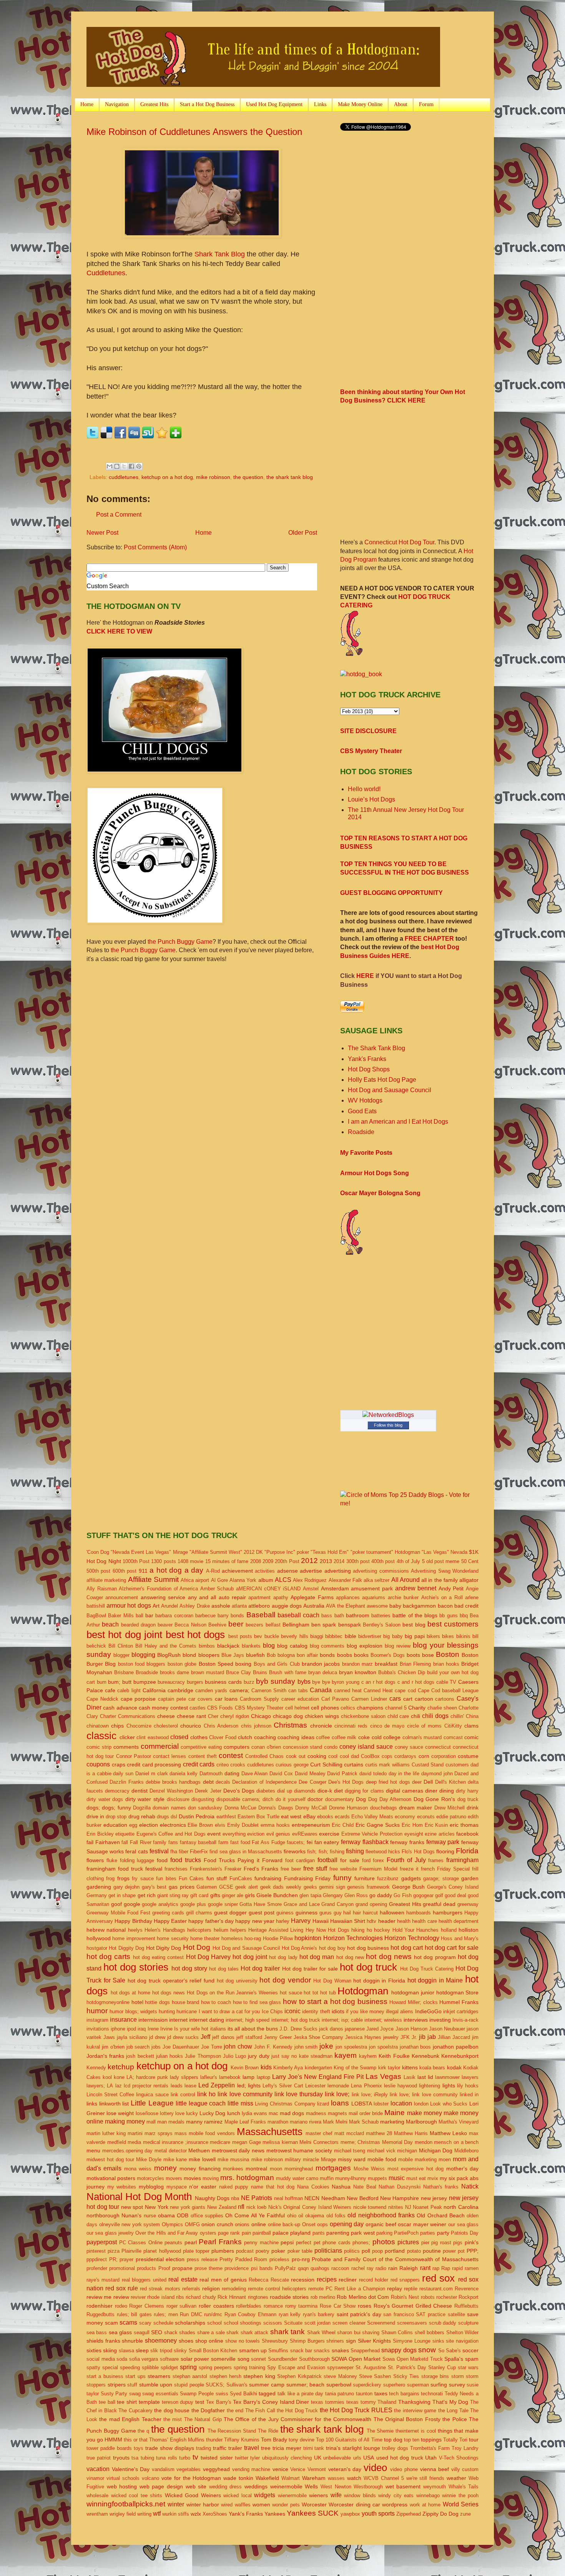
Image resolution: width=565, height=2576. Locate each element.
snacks (322, 2351)
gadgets (411, 1878)
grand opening (371, 1904)
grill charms (199, 1913)
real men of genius (223, 2280)
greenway (468, 1904)
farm (223, 1842)
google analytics (160, 1904)
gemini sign (332, 1887)
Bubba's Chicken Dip (402, 1672)
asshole (221, 1606)
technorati (432, 2394)
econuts (426, 1817)
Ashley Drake (194, 1606)
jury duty (258, 2056)
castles (198, 1708)
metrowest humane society (299, 2150)
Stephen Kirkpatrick (299, 2376)
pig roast (441, 2243)
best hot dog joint (124, 1635)
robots (428, 2297)
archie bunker (403, 1597)
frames (436, 1860)
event (214, 1834)
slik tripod (161, 2351)
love (180, 2113)
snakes (340, 2350)
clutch (245, 1737)
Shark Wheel (321, 2332)
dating (232, 1773)
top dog (393, 2440)
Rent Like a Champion (360, 2289)
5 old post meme (441, 1561)
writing (144, 2514)
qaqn (303, 2268)
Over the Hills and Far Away (167, 2233)
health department (459, 1921)
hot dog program (435, 1957)
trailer (235, 2448)
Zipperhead (409, 2514)
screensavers (412, 2323)
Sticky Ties (406, 2376)
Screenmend (381, 2323)
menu (93, 2150)
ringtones (258, 2297)
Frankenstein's (206, 1869)
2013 (326, 1561)
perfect (304, 2243)
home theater (205, 1938)
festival (159, 1851)
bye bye (321, 1682)
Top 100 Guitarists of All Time (349, 2440)
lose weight (120, 2113)
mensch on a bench (456, 2142)
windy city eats (396, 2495)
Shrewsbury (275, 2341)
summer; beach (306, 2385)
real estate (183, 2279)
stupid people (189, 2385)
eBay (309, 1816)
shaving (371, 2332)
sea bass (97, 2332)
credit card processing (154, 1764)
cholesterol (166, 1726)
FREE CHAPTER (429, 939)
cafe (110, 1690)
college (392, 1737)
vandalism (163, 2469)
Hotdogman (363, 1991)
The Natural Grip (203, 2419)
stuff (132, 2385)
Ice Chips (272, 2011)
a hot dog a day (176, 1570)
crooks (238, 1765)
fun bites (166, 1878)
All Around (405, 1580)
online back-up (284, 2224)
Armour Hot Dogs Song (375, 1173)
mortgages (333, 2168)
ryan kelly (290, 2314)
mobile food (382, 2159)
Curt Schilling (326, 1764)
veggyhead (216, 2469)
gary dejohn (127, 1887)
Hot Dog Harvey (208, 1957)
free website (343, 1869)
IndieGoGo (428, 2011)
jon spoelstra (383, 2047)
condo (331, 1747)
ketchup (121, 2067)
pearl (191, 2242)
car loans (226, 1699)
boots (413, 1655)
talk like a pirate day (300, 2394)
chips (117, 1726)
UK (318, 2458)
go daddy (381, 1895)
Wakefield (267, 2478)
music (397, 2178)
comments (126, 1747)
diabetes (266, 1791)
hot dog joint (250, 1957)
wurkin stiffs (176, 2514)
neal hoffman (288, 2198)
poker (278, 2251)
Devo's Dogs (239, 1791)
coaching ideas (296, 1737)
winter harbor (203, 2504)
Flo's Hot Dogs (418, 1852)
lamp (248, 2077)
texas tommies (328, 2402)
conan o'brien (266, 1747)
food (162, 1860)
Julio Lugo (234, 2056)
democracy (117, 1791)
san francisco (399, 2314)
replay (395, 2288)
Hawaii (321, 1921)
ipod (131, 2029)
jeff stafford (249, 2037)
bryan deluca (323, 1672)
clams (471, 1726)
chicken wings (322, 1716)
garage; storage (441, 1878)
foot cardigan (300, 1860)
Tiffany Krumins (242, 2440)
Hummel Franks (459, 2002)
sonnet (258, 2359)
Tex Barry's (219, 2402)
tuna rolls (166, 2458)
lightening (430, 2086)
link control (183, 2095)
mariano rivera (306, 2122)
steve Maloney (340, 2376)
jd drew (157, 2037)
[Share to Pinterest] (139, 466)
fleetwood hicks (383, 1852)
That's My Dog (450, 2402)
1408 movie (190, 1561)
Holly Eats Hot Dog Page (382, 1080)
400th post (383, 1561)
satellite (456, 2314)
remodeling (234, 2289)
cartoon (424, 1699)
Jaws (109, 2037)
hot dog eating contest (159, 1957)
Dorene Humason (348, 1808)
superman (418, 2385)
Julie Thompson (203, 2056)
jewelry (391, 2037)
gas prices (182, 1887)
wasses (336, 2478)
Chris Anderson (221, 1726)
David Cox (281, 1774)
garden (470, 1878)
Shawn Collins (397, 2332)
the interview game (415, 2411)
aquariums (374, 1597)
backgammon (419, 1606)
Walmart (291, 2478)
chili (415, 1716)
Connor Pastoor (134, 1756)
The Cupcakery (135, 2411)
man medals (171, 2122)
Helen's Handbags (165, 1930)
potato (414, 2251)
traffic (220, 2448)
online (259, 2224)
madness (316, 2113)
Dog (361, 1799)
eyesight (414, 1834)
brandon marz (357, 1664)
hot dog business (368, 1948)
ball (140, 1616)
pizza (114, 2251)
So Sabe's (450, 2351)
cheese (166, 1716)
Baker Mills (121, 1616)
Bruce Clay (238, 1672)
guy (338, 1913)
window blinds (360, 2495)
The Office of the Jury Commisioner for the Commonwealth (297, 2419)
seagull (142, 2332)
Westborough (368, 2487)
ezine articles (440, 1834)
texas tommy (361, 2402)
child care (398, 1716)
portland (395, 2251)
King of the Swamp (355, 2068)
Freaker (233, 1869)
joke (326, 2046)
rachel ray (362, 2268)
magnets (337, 2113)
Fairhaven (108, 1842)
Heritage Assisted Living (276, 1930)
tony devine (302, 2440)
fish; (312, 1852)
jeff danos (223, 2037)
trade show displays (170, 2448)
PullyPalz (285, 2268)
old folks (336, 2216)
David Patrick (342, 1774)
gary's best (154, 1887)
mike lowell (202, 2159)
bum (102, 1682)
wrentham (97, 2514)
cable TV (446, 1682)
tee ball (107, 2402)
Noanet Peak (427, 2207)
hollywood (99, 1938)
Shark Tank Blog (220, 254)
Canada (321, 1690)
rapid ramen (465, 2268)
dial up (285, 1791)
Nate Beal (365, 2187)
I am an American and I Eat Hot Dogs (398, 1122)
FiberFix (199, 1852)
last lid (425, 2077)
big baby (393, 1636)
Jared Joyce (380, 2029)
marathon (278, 2122)
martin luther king (106, 2133)
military (293, 2159)
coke (364, 1737)
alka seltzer (376, 1580)
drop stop (116, 1817)
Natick (470, 2186)
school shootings (243, 2323)
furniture (365, 1878)
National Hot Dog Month (139, 2197)
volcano (150, 2478)
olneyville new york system (130, 2224)
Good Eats (362, 1111)
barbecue (205, 1616)
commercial (160, 1746)
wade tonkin (238, 2478)
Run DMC (191, 2314)
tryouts (121, 2458)
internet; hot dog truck (296, 2020)
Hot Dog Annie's (300, 1948)
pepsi (287, 2242)
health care (424, 1921)
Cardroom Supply (259, 1699)
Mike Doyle (149, 2159)
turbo (185, 2458)
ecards (342, 1817)
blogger (121, 1655)
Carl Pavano (335, 1699)
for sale (350, 1860)
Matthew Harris (411, 2133)
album (266, 1580)
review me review (108, 2297)
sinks (438, 2341)
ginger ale (233, 1895)
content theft (203, 1756)
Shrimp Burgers (307, 2341)
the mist (173, 2419)
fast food (240, 1842)
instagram (97, 2020)
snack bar (301, 2351)
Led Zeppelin (217, 2085)
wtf (157, 2514)
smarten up (253, 2350)
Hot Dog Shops (369, 1069)
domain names (169, 1808)
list (125, 2104)
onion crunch (217, 2224)
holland (449, 1930)
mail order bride (366, 2113)
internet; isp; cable (342, 2020)
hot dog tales (224, 1969)
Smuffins (278, 2351)
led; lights (249, 2085)
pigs (458, 2243)
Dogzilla (142, 1808)
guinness (307, 1912)
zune (465, 2514)
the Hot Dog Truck (297, 2411)
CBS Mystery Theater (371, 751)
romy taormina (302, 2306)
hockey (382, 1930)
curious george (292, 1765)
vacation (98, 2469)
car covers (200, 1699)
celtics (348, 1708)
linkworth (110, 2104)
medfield (117, 2142)
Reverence (467, 2289)
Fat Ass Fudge (268, 1842)
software (169, 2359)
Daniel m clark (152, 1774)
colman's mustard (422, 1737)
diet (338, 1791)
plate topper (196, 2251)
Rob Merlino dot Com (363, 2297)
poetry (263, 2251)
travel (252, 2448)
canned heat (348, 1690)
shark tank (287, 2332)
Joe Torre (212, 2047)
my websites (122, 2187)
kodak (454, 2067)
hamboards (419, 1913)
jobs (156, 2047)
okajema (315, 2216)
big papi (415, 1636)
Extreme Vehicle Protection (372, 1834)
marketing (392, 2122)
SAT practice (431, 2314)
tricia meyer (287, 2448)
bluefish (255, 1655)
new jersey (434, 2198)
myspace (177, 2187)
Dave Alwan (255, 1774)
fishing (355, 1851)
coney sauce (409, 1747)
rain (393, 2268)
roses (365, 2306)
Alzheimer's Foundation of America (158, 1589)
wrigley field (123, 2514)
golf (439, 1895)
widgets (265, 2495)
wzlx (196, 2514)
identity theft (316, 2011)
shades (187, 2332)
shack (171, 2332)
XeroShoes (215, 2514)
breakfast (386, 1664)
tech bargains (404, 2394)
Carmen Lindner (369, 1699)
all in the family (440, 1580)
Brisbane (124, 1672)
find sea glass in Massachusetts (246, 1852)
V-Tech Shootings (459, 2458)
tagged (267, 2393)
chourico (191, 1726)
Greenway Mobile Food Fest (118, 1913)
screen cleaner (349, 2323)
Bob (271, 1655)
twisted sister (217, 2458)
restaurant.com (436, 2289)
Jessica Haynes (363, 2037)
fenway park (443, 1842)
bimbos (207, 1646)
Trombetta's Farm (430, 2448)
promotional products (133, 2268)
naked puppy (234, 2187)
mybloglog (151, 2187)
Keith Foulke (394, 2056)
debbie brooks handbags (173, 1782)
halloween (392, 1912)
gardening (99, 1887)
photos (384, 2242)
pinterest (96, 2251)
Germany (97, 1895)
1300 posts (163, 1561)
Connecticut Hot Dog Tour (399, 542)
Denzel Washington (171, 1791)
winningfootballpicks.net (126, 2504)
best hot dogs (195, 1635)
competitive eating (201, 1747)
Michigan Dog (436, 2150)
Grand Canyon (337, 1904)
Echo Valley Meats (372, 1817)
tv (195, 2457)
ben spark (324, 1625)
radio (381, 2268)
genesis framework (368, 1887)
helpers (238, 1930)
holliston (469, 1930)
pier (425, 2243)
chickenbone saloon (363, 1716)
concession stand (303, 1747)
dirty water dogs (105, 1799)
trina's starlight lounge (353, 2448)
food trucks (186, 1860)
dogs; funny (116, 1808)
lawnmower (447, 2077)
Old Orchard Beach (441, 2215)
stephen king (259, 2376)
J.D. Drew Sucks (298, 2029)
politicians (328, 2251)
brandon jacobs (321, 1664)
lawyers (470, 2077)
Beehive (217, 1625)
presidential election (160, 2259)
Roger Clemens (147, 2306)
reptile (411, 2289)
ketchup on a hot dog (167, 477)
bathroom (358, 1615)
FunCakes (241, 1878)
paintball (262, 2233)
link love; (337, 2094)
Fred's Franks (261, 1869)
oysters (208, 2233)
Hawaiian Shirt (348, 1921)
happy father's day (211, 1921)
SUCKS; (215, 2385)
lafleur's (209, 2077)
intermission (153, 2020)
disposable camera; (238, 1799)
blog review (398, 1646)
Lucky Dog (212, 2113)
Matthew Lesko (448, 2133)
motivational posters (111, 2178)
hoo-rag (253, 1938)
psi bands (262, 2268)
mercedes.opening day (128, 2151)
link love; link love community (424, 2095)
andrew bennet (416, 1588)
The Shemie (380, 2431)
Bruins (260, 1672)
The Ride (268, 2431)
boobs (345, 1655)
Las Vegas (383, 2076)
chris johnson (256, 1726)
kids (266, 2067)
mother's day (462, 2169)
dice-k (325, 1791)
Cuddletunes (106, 273)
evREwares (305, 1834)
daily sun (123, 1774)
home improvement (134, 1938)
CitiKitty (453, 1726)
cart (408, 1699)
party (443, 2233)
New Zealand (222, 2207)
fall (125, 1842)
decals (223, 1782)
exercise (329, 1834)
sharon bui (349, 2332)
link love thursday (299, 2094)
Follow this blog (388, 1425)
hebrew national (106, 1930)
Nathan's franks (441, 2187)
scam (111, 2323)
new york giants (188, 2207)
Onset (309, 2224)
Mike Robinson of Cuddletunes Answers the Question (194, 132)
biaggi (317, 1636)
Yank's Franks (367, 1059)
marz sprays (159, 2133)
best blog (414, 1625)
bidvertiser (370, 1636)
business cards (223, 1682)
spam (472, 2359)
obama (166, 2215)
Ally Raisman (102, 1589)
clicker (127, 1737)
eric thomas (464, 1825)
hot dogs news (169, 1993)
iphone (118, 2029)
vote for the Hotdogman (191, 2478)
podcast (245, 2251)
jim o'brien (113, 2047)
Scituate (293, 2323)
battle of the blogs (415, 1615)
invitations (98, 2029)
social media (101, 2359)
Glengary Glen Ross (345, 1895)
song (243, 2359)
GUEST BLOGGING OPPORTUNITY (391, 893)
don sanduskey (205, 1808)
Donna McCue (240, 1808)
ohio (292, 2216)
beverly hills (294, 1636)
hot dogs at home (130, 1993)
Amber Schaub (217, 1589)
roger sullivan (182, 2306)
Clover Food (223, 1737)
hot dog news (389, 1957)
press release (202, 2259)
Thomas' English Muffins (177, 2440)
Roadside (361, 1132)
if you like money (365, 2011)
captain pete (172, 1699)
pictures (408, 2242)
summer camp (267, 2385)
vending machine (251, 2469)
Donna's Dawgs (276, 1808)
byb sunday (276, 1681)
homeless (232, 1938)
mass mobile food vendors (204, 2133)
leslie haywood (400, 2086)
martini (135, 2133)
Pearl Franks (220, 2242)
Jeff (205, 2037)
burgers (195, 1682)
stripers (117, 2385)
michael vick (381, 2151)
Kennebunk (425, 2056)
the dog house (172, 2410)
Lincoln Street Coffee (110, 2095)
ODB (183, 2215)
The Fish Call (260, 2411)
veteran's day (345, 2469)
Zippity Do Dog (440, 2514)
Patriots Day (465, 2233)
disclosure (178, 1799)
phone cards (337, 2243)
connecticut (438, 1747)
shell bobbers (430, 2332)
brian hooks (446, 1664)
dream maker (415, 1808)
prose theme (209, 2268)
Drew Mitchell (450, 1808)
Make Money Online (360, 104)
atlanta (239, 1606)
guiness (285, 1913)
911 (143, 1571)
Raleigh (409, 2268)
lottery (167, 2113)
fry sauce (143, 1878)
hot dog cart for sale (452, 1948)
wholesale (97, 2495)
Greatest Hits (154, 104)
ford (366, 1860)
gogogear (423, 1895)
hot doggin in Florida (379, 1981)
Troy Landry (465, 2448)
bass (327, 1616)
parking (384, 2233)
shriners (335, 2341)
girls (250, 1895)
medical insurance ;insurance (176, 2142)
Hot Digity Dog (164, 1948)
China (472, 1716)
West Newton (336, 2487)
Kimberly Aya (288, 2068)
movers (174, 2178)
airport (202, 1580)
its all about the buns (253, 2029)
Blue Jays (233, 1655)
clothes (199, 1737)
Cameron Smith (269, 1690)
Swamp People (197, 2394)
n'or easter (203, 2187)
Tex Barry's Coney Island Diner (271, 2402)
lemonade (338, 2086)
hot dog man (317, 1957)
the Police (454, 2419)
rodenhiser (100, 2306)
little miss (240, 2103)
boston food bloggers (142, 1664)
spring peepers (215, 2367)
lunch (234, 2113)
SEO (157, 2332)
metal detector (171, 2151)
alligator (469, 1580)
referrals (191, 2289)
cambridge (180, 1690)
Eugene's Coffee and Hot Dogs (171, 1834)
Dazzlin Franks (126, 1782)
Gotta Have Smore (261, 1904)
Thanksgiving (414, 2402)
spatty (93, 2367)
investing (440, 2020)
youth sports (378, 2514)
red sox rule (122, 2288)
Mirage (328, 2159)
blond (189, 1655)
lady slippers (184, 2077)
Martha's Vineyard (459, 2122)
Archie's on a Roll (442, 1597)
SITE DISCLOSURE (368, 731)
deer (417, 1782)
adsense (287, 1571)
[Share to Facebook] (131, 466)
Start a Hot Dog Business (207, 104)
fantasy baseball (198, 1842)
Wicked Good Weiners (193, 2495)
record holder (374, 2280)
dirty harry (467, 1791)
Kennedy (96, 2068)
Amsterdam (335, 1588)
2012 (309, 1561)
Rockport (469, 2297)
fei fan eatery (323, 1842)
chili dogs (435, 1716)
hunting (167, 2011)
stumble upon (156, 2385)
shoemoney (161, 2341)
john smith (306, 2047)
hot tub (328, 1993)
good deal (455, 1895)
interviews (416, 2020)
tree (266, 2448)
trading (204, 2448)
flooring (445, 1851)
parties (428, 2233)
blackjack (228, 1646)
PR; (113, 2259)
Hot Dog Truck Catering (427, 1969)
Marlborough (421, 2122)
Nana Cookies (313, 2187)
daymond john (437, 1774)
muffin (327, 2178)
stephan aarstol (190, 2376)
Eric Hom (412, 1825)
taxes (381, 2393)
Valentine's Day (131, 2469)
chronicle (321, 1726)
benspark (350, 1625)
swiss (222, 2394)
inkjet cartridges (461, 2011)
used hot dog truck (400, 2458)
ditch (268, 1799)
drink (473, 1808)
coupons (98, 1764)
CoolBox (370, 1756)
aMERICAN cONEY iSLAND (268, 1589)
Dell (428, 1782)
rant (425, 2268)
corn (424, 1756)
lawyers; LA (100, 2086)
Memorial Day (398, 2142)
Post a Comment (119, 515)
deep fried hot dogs (388, 1782)
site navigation (462, 2341)
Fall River (141, 1842)
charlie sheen (442, 1708)
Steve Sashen (375, 2376)
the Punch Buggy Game (180, 942)
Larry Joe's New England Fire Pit (318, 2077)
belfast (273, 1625)
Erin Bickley (100, 1834)
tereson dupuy (178, 2402)
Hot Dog (197, 1947)
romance (273, 2306)
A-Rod (213, 1571)
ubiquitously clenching (287, 2458)
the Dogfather (208, 2410)
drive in (95, 1816)
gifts (215, 1895)
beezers (254, 1625)
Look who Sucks (449, 2104)
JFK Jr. (409, 2037)
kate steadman (316, 2056)
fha (174, 1852)
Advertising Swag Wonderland (445, 1571)
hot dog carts (108, 1957)
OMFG (192, 2224)
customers (457, 1765)
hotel (137, 2002)
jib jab (427, 2037)
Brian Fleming (415, 1664)
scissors (273, 2323)
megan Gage (247, 2142)
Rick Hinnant (232, 2297)
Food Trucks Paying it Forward (243, 1860)
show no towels (243, 2341)
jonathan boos (415, 2047)
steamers (159, 2376)
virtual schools (123, 2478)
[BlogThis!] (117, 466)
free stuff (315, 1868)
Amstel (311, 1589)
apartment (259, 1597)
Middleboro (466, 2151)
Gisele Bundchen (277, 1895)
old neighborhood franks (381, 2215)
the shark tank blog (290, 477)
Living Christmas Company (285, 2104)
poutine (432, 2251)
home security (173, 1938)
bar (149, 1615)
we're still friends (425, 2478)
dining (447, 1791)
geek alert (247, 1887)
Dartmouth (211, 1774)
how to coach (216, 2002)
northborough (103, 2215)
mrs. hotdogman (247, 2178)
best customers (453, 1624)
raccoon (340, 2268)
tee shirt (127, 2402)
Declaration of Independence (264, 1782)
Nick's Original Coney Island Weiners (310, 2207)
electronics (173, 1825)
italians (218, 2029)
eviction (256, 1834)
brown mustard (208, 1672)
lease (190, 2086)
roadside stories (289, 2297)
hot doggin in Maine (435, 1980)
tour (474, 2440)
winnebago (428, 2495)
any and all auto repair (217, 1597)
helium (221, 1930)
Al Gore (219, 1580)
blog (269, 1646)
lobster (381, 2104)
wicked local (238, 2495)
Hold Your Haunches (416, 1930)
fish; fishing (332, 1852)
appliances (348, 1597)
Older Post (303, 533)
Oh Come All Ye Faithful (255, 2215)
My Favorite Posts (366, 1153)
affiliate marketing (106, 1580)
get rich (147, 1895)
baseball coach (298, 1615)
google (132, 1904)
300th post (358, 1561)
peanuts (173, 2243)
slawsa (126, 2351)
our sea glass (463, 2224)
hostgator (97, 1948)
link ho (206, 2094)
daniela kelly (184, 1774)
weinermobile (286, 2486)
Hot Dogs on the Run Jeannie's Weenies (232, 1993)
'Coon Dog (98, 1552)
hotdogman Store (458, 1992)
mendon (424, 2142)
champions (370, 1708)
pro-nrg (301, 2259)
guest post (262, 1912)
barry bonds (231, 1616)
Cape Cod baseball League (448, 1690)
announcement (122, 1597)
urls (357, 2458)
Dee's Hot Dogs (346, 1782)
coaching (265, 1737)
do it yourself (291, 1799)
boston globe (182, 1664)
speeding (130, 2367)
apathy (281, 1597)
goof (116, 1904)
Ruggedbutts (101, 2314)
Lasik (410, 2077)
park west (363, 2233)
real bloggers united (144, 2280)
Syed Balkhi (243, 2394)
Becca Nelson (190, 1625)
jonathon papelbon (456, 2047)
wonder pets (286, 2505)
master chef (319, 2133)
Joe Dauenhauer (181, 2047)
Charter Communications (128, 1716)
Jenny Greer (278, 2037)
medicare (220, 2142)
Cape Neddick (102, 1699)
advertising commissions (381, 1571)
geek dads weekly (281, 1887)
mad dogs (292, 2113)
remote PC (320, 2289)
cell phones (325, 1708)
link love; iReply (370, 2095)
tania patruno (340, 2394)
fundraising (268, 1878)
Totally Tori (455, 2440)
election (149, 1825)
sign (351, 2341)
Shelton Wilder (462, 2332)
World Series (461, 2504)
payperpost (102, 2242)
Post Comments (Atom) (155, 547)
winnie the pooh (460, 2495)
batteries (381, 1616)
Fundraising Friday (307, 1878)
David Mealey (310, 1774)
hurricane (187, 2011)
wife (336, 2495)
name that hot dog (273, 2187)
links (92, 2104)
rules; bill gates (134, 2314)
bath (339, 1616)
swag (135, 2394)
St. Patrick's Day (407, 2367)
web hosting (122, 2486)
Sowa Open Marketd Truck (413, 2359)
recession (303, 2280)
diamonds (305, 1791)
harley (283, 1921)
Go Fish (402, 1895)
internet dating (207, 2020)
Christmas (290, 1725)
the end (235, 2411)
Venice (298, 2469)
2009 (268, 1561)
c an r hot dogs (378, 1682)
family (160, 1842)
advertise (311, 1571)
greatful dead (439, 1904)
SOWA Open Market (356, 2359)
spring (188, 2367)
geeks (310, 1887)
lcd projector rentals (146, 2086)
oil (301, 2216)
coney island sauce (366, 1747)
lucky (192, 2113)
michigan (407, 2151)
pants (319, 2233)
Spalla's (454, 2359)
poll (366, 2251)
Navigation (117, 104)
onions (242, 2224)
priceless (279, 2259)
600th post (125, 1571)
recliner (348, 2280)
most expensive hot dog (415, 2169)
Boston (448, 1654)
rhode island (161, 2297)
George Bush (409, 1887)
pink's (472, 2242)
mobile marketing (417, 2159)
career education (300, 1699)
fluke (112, 1860)
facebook (467, 1834)
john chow (238, 2046)
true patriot (99, 2458)
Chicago (261, 1716)
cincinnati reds (351, 1726)
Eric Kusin (436, 1825)
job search (138, 2047)
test (200, 2402)
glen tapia (310, 1895)
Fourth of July (406, 1860)
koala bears (432, 2068)
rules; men (166, 2314)
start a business (105, 2376)
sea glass (120, 2332)
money (165, 2168)
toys (139, 2448)
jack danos (331, 2029)
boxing (243, 1664)
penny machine (261, 2243)
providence (237, 2268)
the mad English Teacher (130, 2419)
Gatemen (207, 1887)
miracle (311, 2159)
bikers (433, 1636)
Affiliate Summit (153, 1579)
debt (208, 1782)
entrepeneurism (311, 1825)
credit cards (199, 1764)
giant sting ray (173, 1895)
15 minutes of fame (227, 1561)
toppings (431, 2440)
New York (157, 2207)
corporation (444, 1756)
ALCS (283, 1580)
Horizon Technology (412, 1938)
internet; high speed (248, 2020)
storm (458, 2376)
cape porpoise (138, 1699)
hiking (358, 1930)
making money (125, 2121)
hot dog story (189, 1968)
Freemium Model (378, 1869)
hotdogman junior (413, 1992)
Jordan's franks (105, 2056)
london (421, 2104)
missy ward (352, 2159)
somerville (223, 2359)
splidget (169, 2367)
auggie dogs (287, 1606)
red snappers (405, 2280)
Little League (152, 2103)
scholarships (190, 2323)
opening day (347, 2224)
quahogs (320, 2268)
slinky (180, 2351)
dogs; (93, 1808)
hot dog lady (283, 1957)
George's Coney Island (453, 1887)
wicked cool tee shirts (137, 2495)
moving (211, 2178)
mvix (433, 2178)
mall (151, 2122)
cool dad (349, 1756)
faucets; (296, 1842)
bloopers (209, 1655)
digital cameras (405, 1791)
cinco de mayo (387, 1726)
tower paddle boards (109, 2448)
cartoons (445, 1699)
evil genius (278, 1834)
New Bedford (362, 2198)
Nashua (341, 2187)
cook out (296, 1756)
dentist (140, 1791)
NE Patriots (257, 2198)
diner (431, 1791)
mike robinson (213, 477)
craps (119, 1764)
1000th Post (136, 1561)
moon (276, 2169)
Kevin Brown (245, 2068)
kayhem (368, 2056)
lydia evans (254, 2113)
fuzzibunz (388, 1878)
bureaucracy (171, 1682)
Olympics (172, 2224)
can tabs (298, 1690)
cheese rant (191, 1716)
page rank (229, 2233)
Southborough (314, 2359)
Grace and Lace (302, 1904)
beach (110, 1624)
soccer (470, 2350)
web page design (161, 2486)
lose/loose (147, 2113)
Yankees (275, 2514)
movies (192, 2178)
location (401, 2103)
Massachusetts (270, 2132)
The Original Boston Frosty (407, 2419)
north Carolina (461, 2207)
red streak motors (160, 2289)
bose (428, 1655)
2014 (339, 1561)
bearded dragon (138, 1625)
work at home (425, 2505)
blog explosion (365, 1646)
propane (182, 2268)
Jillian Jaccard (454, 2037)
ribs (180, 2297)
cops (387, 1756)
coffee (323, 1737)
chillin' (457, 1716)
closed (179, 1737)
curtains (354, 1764)
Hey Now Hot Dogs (327, 1930)
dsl (174, 1817)
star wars (468, 2367)
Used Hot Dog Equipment (274, 104)
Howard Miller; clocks (413, 2002)
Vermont (317, 2469)
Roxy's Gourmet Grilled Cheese (413, 2306)
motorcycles (150, 2178)
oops (322, 2224)
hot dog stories (136, 1967)
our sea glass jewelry (110, 2233)
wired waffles (236, 2505)
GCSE (226, 1887)
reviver (138, 2297)
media (134, 2142)
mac (273, 2113)
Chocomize (139, 1726)
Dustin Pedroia (197, 1816)
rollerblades (249, 2306)
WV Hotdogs (365, 1100)
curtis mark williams (387, 1765)
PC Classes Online (141, 2243)
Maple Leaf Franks (245, 2122)
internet (178, 2020)
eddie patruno (451, 1817)
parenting (338, 2233)
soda (122, 2359)
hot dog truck (368, 1967)
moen (445, 2159)
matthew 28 (379, 2133)
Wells (311, 2486)
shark (233, 2332)
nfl (241, 2207)
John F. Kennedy (273, 2047)
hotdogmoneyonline (108, 2002)
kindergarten (318, 2068)
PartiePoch (406, 2233)
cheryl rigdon (235, 1716)
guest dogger (230, 1912)
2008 (256, 1561)
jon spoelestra (351, 2047)
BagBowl (96, 1616)
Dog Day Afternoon (390, 1799)
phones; (361, 2243)
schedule (163, 2323)
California (154, 1690)
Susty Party (114, 2394)
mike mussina (233, 2159)
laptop (263, 2077)
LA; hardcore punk (147, 2077)
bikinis (463, 1636)
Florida (467, 1851)
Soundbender (282, 2359)
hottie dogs (157, 2002)
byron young (346, 1682)
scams (128, 2322)
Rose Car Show (338, 2306)
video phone (404, 2469)
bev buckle (266, 1636)
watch (354, 2478)
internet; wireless (383, 2020)
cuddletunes (124, 477)
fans (173, 1842)
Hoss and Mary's (460, 1938)
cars (395, 1699)
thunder (214, 2440)
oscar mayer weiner (422, 2224)
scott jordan (318, 2323)
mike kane (175, 2159)
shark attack (254, 2332)
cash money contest (163, 1708)
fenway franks (407, 1842)
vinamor (95, 2478)
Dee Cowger (312, 1782)
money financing (200, 2169)
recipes (327, 2279)
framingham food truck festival (124, 1869)
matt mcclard (349, 2133)
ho (369, 1930)
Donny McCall (311, 1808)
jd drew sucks (183, 2037)
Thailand (387, 2402)
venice (280, 2469)
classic (101, 1736)
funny (342, 1878)
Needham (333, 2198)
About (401, 104)
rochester (447, 2297)
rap (436, 2268)
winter (176, 2504)
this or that (136, 2440)
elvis (220, 1825)
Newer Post (102, 533)
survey (457, 2385)
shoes (186, 2341)
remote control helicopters (277, 2289)
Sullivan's (237, 2385)
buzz (249, 1682)
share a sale (211, 2332)
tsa (135, 2458)
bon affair (307, 1655)
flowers (95, 1860)
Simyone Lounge (412, 2341)
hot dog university (237, 1981)
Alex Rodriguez (310, 1580)
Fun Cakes (191, 1878)
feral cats (136, 1851)
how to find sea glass (257, 2002)
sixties (94, 2350)
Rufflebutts (466, 2306)
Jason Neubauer (447, 2029)
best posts (240, 1636)
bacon (445, 1606)
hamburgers (448, 1912)
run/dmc (213, 2314)
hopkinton (308, 1938)
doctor (315, 1799)
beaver (165, 1625)
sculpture (468, 2323)
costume (468, 1756)
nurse (150, 2216)
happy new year (255, 1921)
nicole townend (370, 2207)
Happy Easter (170, 1921)
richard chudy (201, 2297)
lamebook (230, 2077)
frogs (123, 1878)
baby (395, 1606)
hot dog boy (332, 1948)
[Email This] (110, 466)
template (149, 2402)
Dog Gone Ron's (434, 1799)
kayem (346, 2055)
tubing (147, 2458)
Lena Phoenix (366, 2086)
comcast (453, 1737)
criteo (223, 1765)
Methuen (199, 2150)
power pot (454, 2251)
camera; (239, 1690)
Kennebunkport (460, 2056)
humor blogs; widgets (133, 2011)
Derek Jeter (208, 1791)
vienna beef (435, 2469)
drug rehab (142, 1816)
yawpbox (350, 2514)
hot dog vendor (285, 1980)
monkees (233, 2169)
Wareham (314, 2478)
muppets (377, 2178)
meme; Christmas (361, 2142)
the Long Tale (453, 2411)
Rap (446, 2268)
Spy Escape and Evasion (296, 2367)
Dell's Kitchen (450, 1782)
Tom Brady (274, 2440)
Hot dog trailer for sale (310, 1969)
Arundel (169, 1606)
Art (156, 1606)
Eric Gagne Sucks (378, 1825)
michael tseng (350, 2151)
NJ (408, 2207)
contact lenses (169, 1756)
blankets (251, 1646)
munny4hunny (351, 2178)
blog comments (327, 1646)
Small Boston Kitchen (213, 2351)
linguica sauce (152, 2095)
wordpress (395, 2504)
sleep (142, 2350)
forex (378, 1860)
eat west (291, 1816)
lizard (323, 2104)
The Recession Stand (232, 2431)
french (428, 1869)
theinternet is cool (416, 2431)
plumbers (223, 2251)
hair (357, 1913)
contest (231, 1755)
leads (177, 2086)
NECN (312, 2198)
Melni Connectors (319, 2142)
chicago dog (288, 1716)
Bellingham (296, 1625)
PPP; (473, 2251)
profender (97, 2268)
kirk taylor (389, 2068)
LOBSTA (362, 2104)
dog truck (468, 1799)
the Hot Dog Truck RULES (356, 2410)
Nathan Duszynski (400, 2187)
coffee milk (344, 1737)
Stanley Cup (442, 2367)
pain (246, 2233)
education (115, 1825)
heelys (135, 1930)
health (404, 1921)
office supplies (207, 2216)
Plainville (131, 2251)
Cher (213, 1716)
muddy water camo (297, 2178)
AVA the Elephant (345, 1606)
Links (320, 104)
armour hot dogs (129, 1606)
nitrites (396, 2207)
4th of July (409, 1561)
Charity (417, 1708)
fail (90, 1842)
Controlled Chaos (264, 1756)
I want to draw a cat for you (229, 2011)
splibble (150, 2367)
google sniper (223, 1904)
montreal (256, 2169)
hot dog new (350, 1957)
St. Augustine (371, 2367)
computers (237, 1747)
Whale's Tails (464, 2487)
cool (333, 1756)
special (110, 2367)
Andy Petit (451, 1588)
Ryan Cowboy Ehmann (250, 2314)
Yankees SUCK (313, 2513)
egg (133, 1825)
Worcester (314, 2504)
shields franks (103, 2341)
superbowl (339, 2385)
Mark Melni (335, 2122)
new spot (132, 2207)
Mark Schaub (364, 2122)
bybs (304, 1682)
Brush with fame (287, 1672)
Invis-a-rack (465, 2020)
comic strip (99, 1747)
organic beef (381, 2224)
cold (377, 1737)
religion (211, 2288)
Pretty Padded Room (243, 2259)
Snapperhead (365, 2351)
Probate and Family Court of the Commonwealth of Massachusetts (395, 2259)
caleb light (129, 1690)
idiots (338, 2011)
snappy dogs (399, 2350)
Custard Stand (428, 1765)
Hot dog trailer (260, 1968)
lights (449, 2085)
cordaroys (405, 1756)
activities (265, 1571)
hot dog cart (407, 1948)
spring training (249, 2367)
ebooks (325, 1817)
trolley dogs (395, 2448)
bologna (286, 1655)
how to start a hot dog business (335, 2001)
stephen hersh (225, 2376)
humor (97, 2011)
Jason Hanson (411, 2029)
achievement (237, 1571)
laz (119, 2086)
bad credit (466, 1606)
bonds (327, 1655)
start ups (135, 2376)
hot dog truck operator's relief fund (171, 1981)
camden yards (211, 1690)
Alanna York (243, 1580)
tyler (255, 2458)
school (214, 2323)
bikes (448, 1636)
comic (471, 1737)
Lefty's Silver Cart (283, 2086)
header (387, 1921)
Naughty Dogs (212, 2198)
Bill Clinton (121, 1646)
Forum (426, 104)
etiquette (125, 1834)
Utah (431, 2458)
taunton (364, 2394)
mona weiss (138, 2169)
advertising (338, 1571)
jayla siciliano (132, 2037)
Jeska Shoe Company (319, 2037)
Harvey (301, 1921)
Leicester (315, 2086)
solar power (195, 2359)
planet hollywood (162, 2251)
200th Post (287, 1561)
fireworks (295, 1851)
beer (236, 1624)
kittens (410, 2067)
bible (351, 1636)
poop (377, 2251)
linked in (469, 2095)
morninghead (299, 2169)
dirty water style (145, 1799)
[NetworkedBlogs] (388, 1415)
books (361, 1655)
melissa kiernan (280, 2142)
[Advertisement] (405, 198)
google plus (193, 1904)
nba (235, 2198)
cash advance (120, 1708)
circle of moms (425, 1726)
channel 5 (396, 1708)
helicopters (199, 1930)
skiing (110, 2350)
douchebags (384, 1808)
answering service (163, 1597)
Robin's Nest (405, 2297)
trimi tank (314, 2448)
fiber (184, 1852)
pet (317, 2243)
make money (425, 2113)
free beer (291, 1869)
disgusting (203, 1799)
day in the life (404, 1774)
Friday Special (453, 1869)
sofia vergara (144, 2359)
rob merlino (323, 2297)
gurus (326, 1913)
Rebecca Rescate (269, 2280)
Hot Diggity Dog (126, 1948)
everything (234, 1834)
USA (369, 2458)
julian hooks (169, 2056)
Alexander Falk (345, 1580)
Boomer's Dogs (388, 1655)
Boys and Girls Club (277, 1664)
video (375, 2468)
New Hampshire (400, 2198)
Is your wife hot (191, 2029)
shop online (209, 2341)
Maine (395, 2113)
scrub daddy (443, 2323)
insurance (123, 2020)
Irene (153, 2029)
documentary (340, 1799)
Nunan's (131, 2215)
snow (427, 2350)
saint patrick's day (359, 2314)
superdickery (367, 2385)
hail (347, 1913)
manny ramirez (204, 2122)
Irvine (166, 2029)
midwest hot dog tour (110, 2159)
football (327, 1860)
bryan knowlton (358, 1672)
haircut (370, 1913)
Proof (164, 2268)
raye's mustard (103, 2280)
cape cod (405, 1690)
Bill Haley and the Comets (166, 1646)
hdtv (371, 1921)
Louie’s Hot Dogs (371, 799)
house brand (186, 2002)
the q (143, 2431)
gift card (199, 1895)
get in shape (122, 1895)
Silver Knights (375, 2341)
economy (405, 1817)
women (261, 2504)
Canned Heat (378, 1690)
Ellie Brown (200, 1825)
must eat (416, 2178)
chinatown (98, 1726)
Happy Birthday (133, 1921)
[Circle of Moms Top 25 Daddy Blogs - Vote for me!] (409, 1503)
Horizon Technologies (353, 1938)
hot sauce (291, 1993)
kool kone (114, 2077)
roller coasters (216, 2306)
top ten (412, 2440)
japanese (355, 2029)
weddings (256, 2486)
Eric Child (343, 1825)
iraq (142, 2029)
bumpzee (145, 1682)
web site (196, 2486)
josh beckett (140, 2056)
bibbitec (334, 1636)
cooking (317, 1756)
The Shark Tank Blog (376, 1048)
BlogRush (169, 1655)
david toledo (373, 1774)
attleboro (259, 1606)
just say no (284, 2056)
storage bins (435, 2376)
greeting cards (168, 1913)
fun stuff (217, 1878)
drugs (163, 1817)
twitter (242, 2458)
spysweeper (340, 2367)
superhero (394, 2385)
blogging (143, 1655)
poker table (300, 2251)
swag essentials (160, 2394)
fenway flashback (365, 1842)
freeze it (409, 1869)
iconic (292, 2011)
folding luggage (137, 1860)
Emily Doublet (243, 1825)
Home (87, 104)
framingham (462, 1860)
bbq (464, 1616)
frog (110, 1878)
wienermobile (292, 2495)
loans (340, 2103)
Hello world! (364, 789)
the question (248, 477)
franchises (176, 1869)
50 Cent (470, 1561)
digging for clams (364, 1791)
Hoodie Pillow (278, 1938)
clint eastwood (153, 1737)
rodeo (121, 2306)
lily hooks (468, 2086)
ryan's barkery (319, 2314)
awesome (377, 1606)
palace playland (292, 2233)
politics (352, 2251)
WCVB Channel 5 (384, 2478)
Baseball (261, 1615)
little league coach (201, 2103)
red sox (438, 2278)
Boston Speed (216, 1664)
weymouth (435, 2487)
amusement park (372, 1588)
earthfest (226, 1817)
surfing (439, 2385)
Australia (314, 1606)
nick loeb (257, 2207)
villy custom (465, 2469)
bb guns (448, 1616)
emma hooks (275, 1825)
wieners (318, 2495)
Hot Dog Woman (332, 1981)
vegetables (189, 2469)
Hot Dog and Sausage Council (390, 1090)
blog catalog (292, 1646)
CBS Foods (220, 1708)
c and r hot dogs (416, 1682)
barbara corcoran (174, 1616)
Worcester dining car (354, 2504)
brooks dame (174, 1672)
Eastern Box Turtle (258, 1817)
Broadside (147, 1672)
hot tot (311, 1993)
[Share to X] (124, 466)
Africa (187, 1580)
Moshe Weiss (369, 2169)
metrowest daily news (238, 2150)
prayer (126, 2259)
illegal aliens (400, 2011)
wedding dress (226, 2487)
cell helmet (297, 1708)
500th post (98, 1571)
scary (145, 2323)
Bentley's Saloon (382, 1625)
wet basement (403, 2486)
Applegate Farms (312, 1597)
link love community (245, 2094)
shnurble (132, 2341)
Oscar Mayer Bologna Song (380, 1193)
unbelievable (337, 2458)
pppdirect (97, 2259)
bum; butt (120, 1682)
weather (456, 2478)
